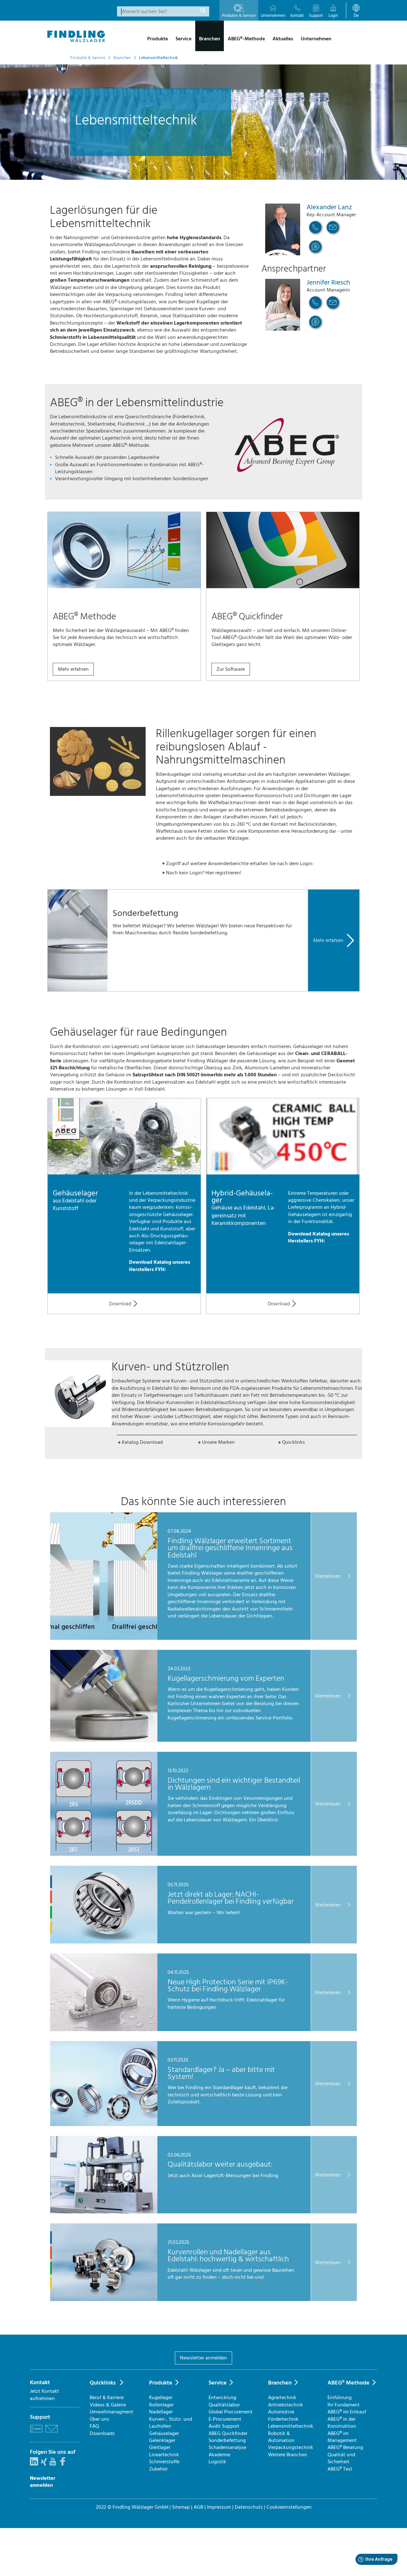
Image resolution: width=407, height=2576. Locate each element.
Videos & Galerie (108, 2405)
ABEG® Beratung (345, 2447)
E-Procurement (225, 2419)
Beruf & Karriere (107, 2398)
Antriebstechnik (286, 2405)
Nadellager (161, 2412)
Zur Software (231, 669)
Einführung (340, 2398)
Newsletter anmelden (203, 2358)
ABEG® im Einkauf (347, 2412)
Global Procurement (231, 2412)
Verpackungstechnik (291, 2447)
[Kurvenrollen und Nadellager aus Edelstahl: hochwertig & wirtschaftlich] (104, 2299)
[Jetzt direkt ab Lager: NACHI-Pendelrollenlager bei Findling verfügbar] (104, 1942)
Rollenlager (161, 2405)
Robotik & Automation (281, 2437)
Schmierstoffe (164, 2462)
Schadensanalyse (227, 2447)
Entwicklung (222, 2398)
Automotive (281, 2412)
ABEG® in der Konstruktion (342, 2423)
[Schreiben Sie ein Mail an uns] (52, 2433)
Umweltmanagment (111, 2412)
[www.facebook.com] (63, 2464)
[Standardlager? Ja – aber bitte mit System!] (104, 2124)
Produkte (161, 2383)
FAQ (94, 2426)
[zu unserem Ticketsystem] (36, 2433)
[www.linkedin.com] (34, 2464)
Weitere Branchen (288, 2455)
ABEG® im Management (342, 2437)
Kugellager (161, 2398)
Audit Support (224, 2426)
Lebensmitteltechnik (291, 2426)
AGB (198, 2507)
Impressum (219, 2507)
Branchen (280, 2383)
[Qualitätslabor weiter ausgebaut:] (104, 2212)
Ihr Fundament (344, 2405)
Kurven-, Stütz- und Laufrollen (171, 2423)
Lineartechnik (164, 2455)
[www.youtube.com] (53, 2464)
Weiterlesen (328, 1576)
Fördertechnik (283, 2419)
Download (120, 1304)
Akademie (219, 2455)
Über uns (99, 2419)
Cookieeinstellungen (289, 2507)
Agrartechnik (282, 2398)
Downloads (102, 2433)
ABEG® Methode (348, 2383)
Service (218, 2383)
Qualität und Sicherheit (341, 2458)
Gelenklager (162, 2440)
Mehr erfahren (73, 669)
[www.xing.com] (44, 2464)
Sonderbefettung (227, 2440)
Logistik (217, 2462)
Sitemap (181, 2507)
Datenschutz (249, 2507)
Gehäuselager (164, 2433)
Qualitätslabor (224, 2405)
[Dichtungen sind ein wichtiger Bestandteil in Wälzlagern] (104, 1854)
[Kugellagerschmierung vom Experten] (104, 1740)
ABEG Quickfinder (228, 2433)
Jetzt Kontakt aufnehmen (45, 2395)
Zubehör (158, 2469)
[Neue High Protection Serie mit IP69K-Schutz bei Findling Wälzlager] (104, 2029)
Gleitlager (160, 2447)
